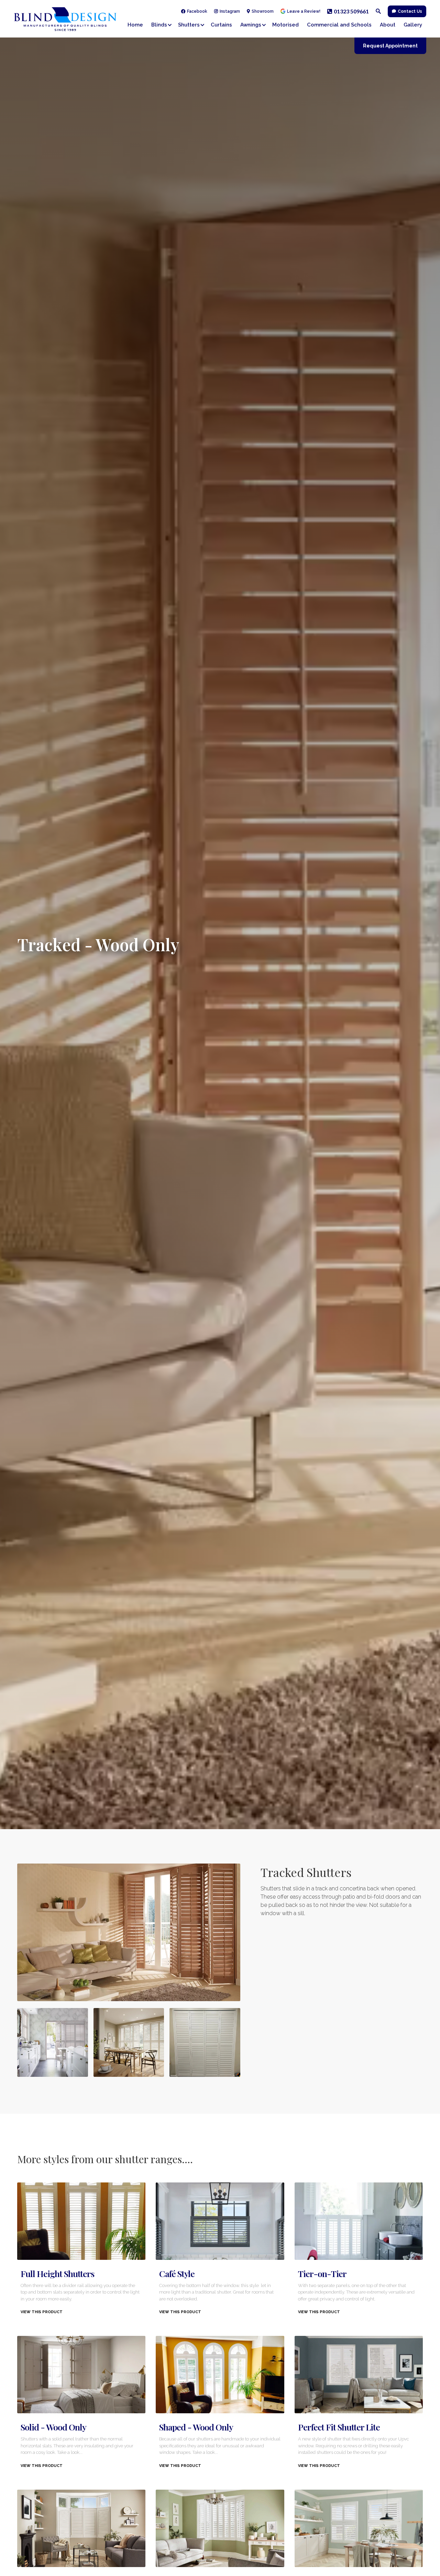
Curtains (221, 25)
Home (135, 25)
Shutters (189, 25)
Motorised (285, 25)
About (388, 25)
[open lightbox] (129, 1932)
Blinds (159, 25)
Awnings (251, 25)
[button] (163, 25)
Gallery (413, 25)
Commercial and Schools (339, 25)
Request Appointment (390, 46)
